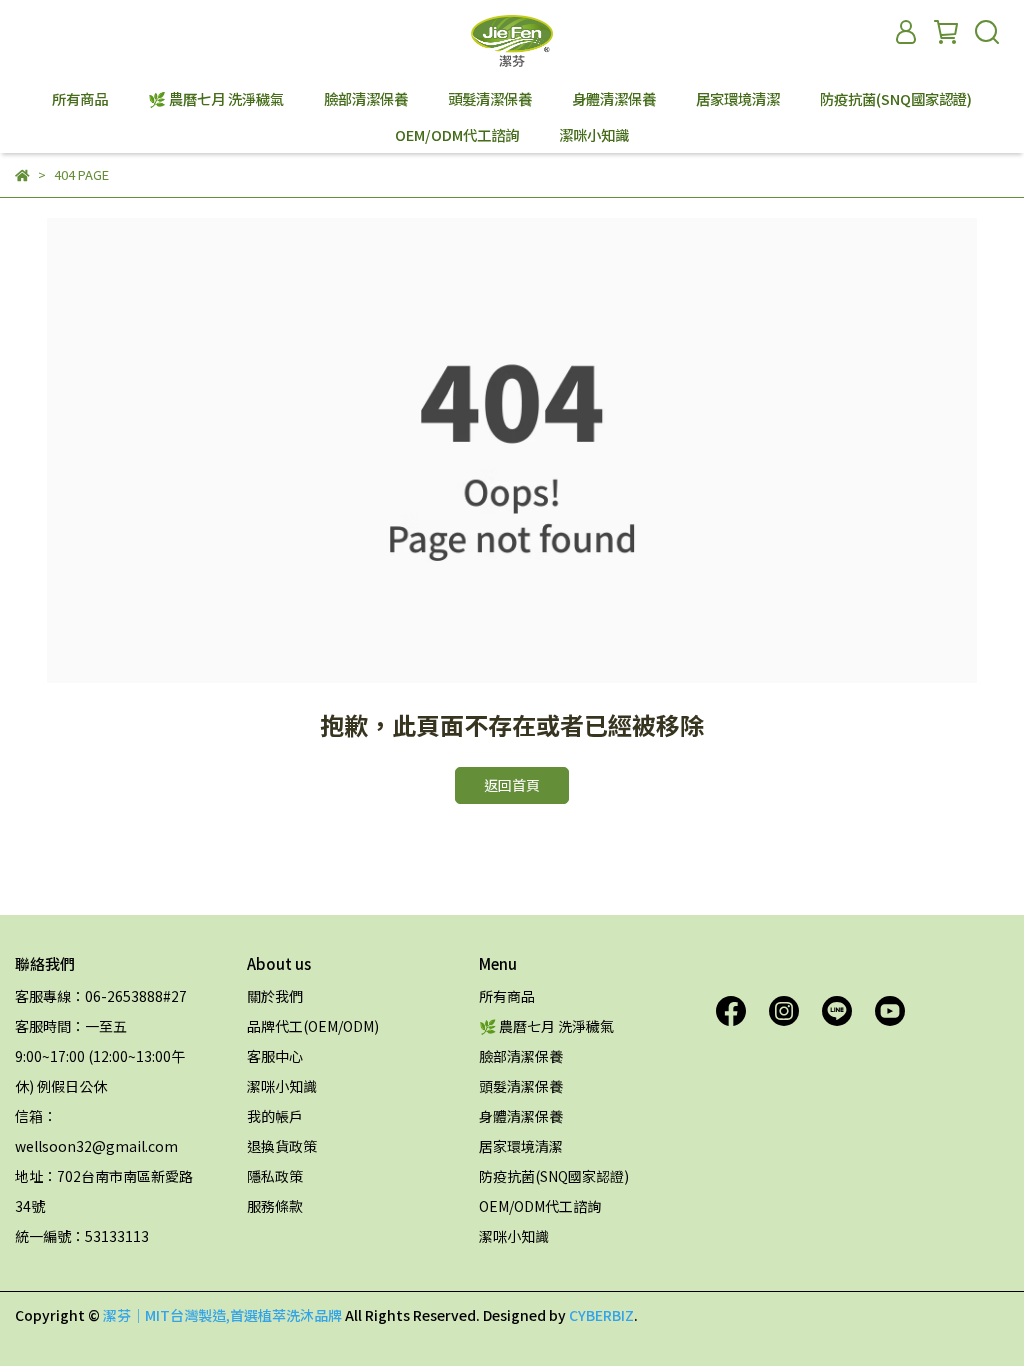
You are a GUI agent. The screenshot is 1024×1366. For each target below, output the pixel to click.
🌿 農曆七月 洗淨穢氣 (216, 99)
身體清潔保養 (614, 99)
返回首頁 (512, 785)
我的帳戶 (275, 1116)
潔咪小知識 (594, 135)
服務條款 (275, 1206)
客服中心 (275, 1056)
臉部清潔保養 (366, 99)
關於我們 (275, 996)
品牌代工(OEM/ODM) (313, 1026)
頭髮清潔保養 (490, 99)
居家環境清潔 (738, 99)
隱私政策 (275, 1176)
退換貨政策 (282, 1146)
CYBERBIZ (601, 1315)
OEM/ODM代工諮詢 (457, 135)
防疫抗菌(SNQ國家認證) (896, 99)
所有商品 (80, 99)
